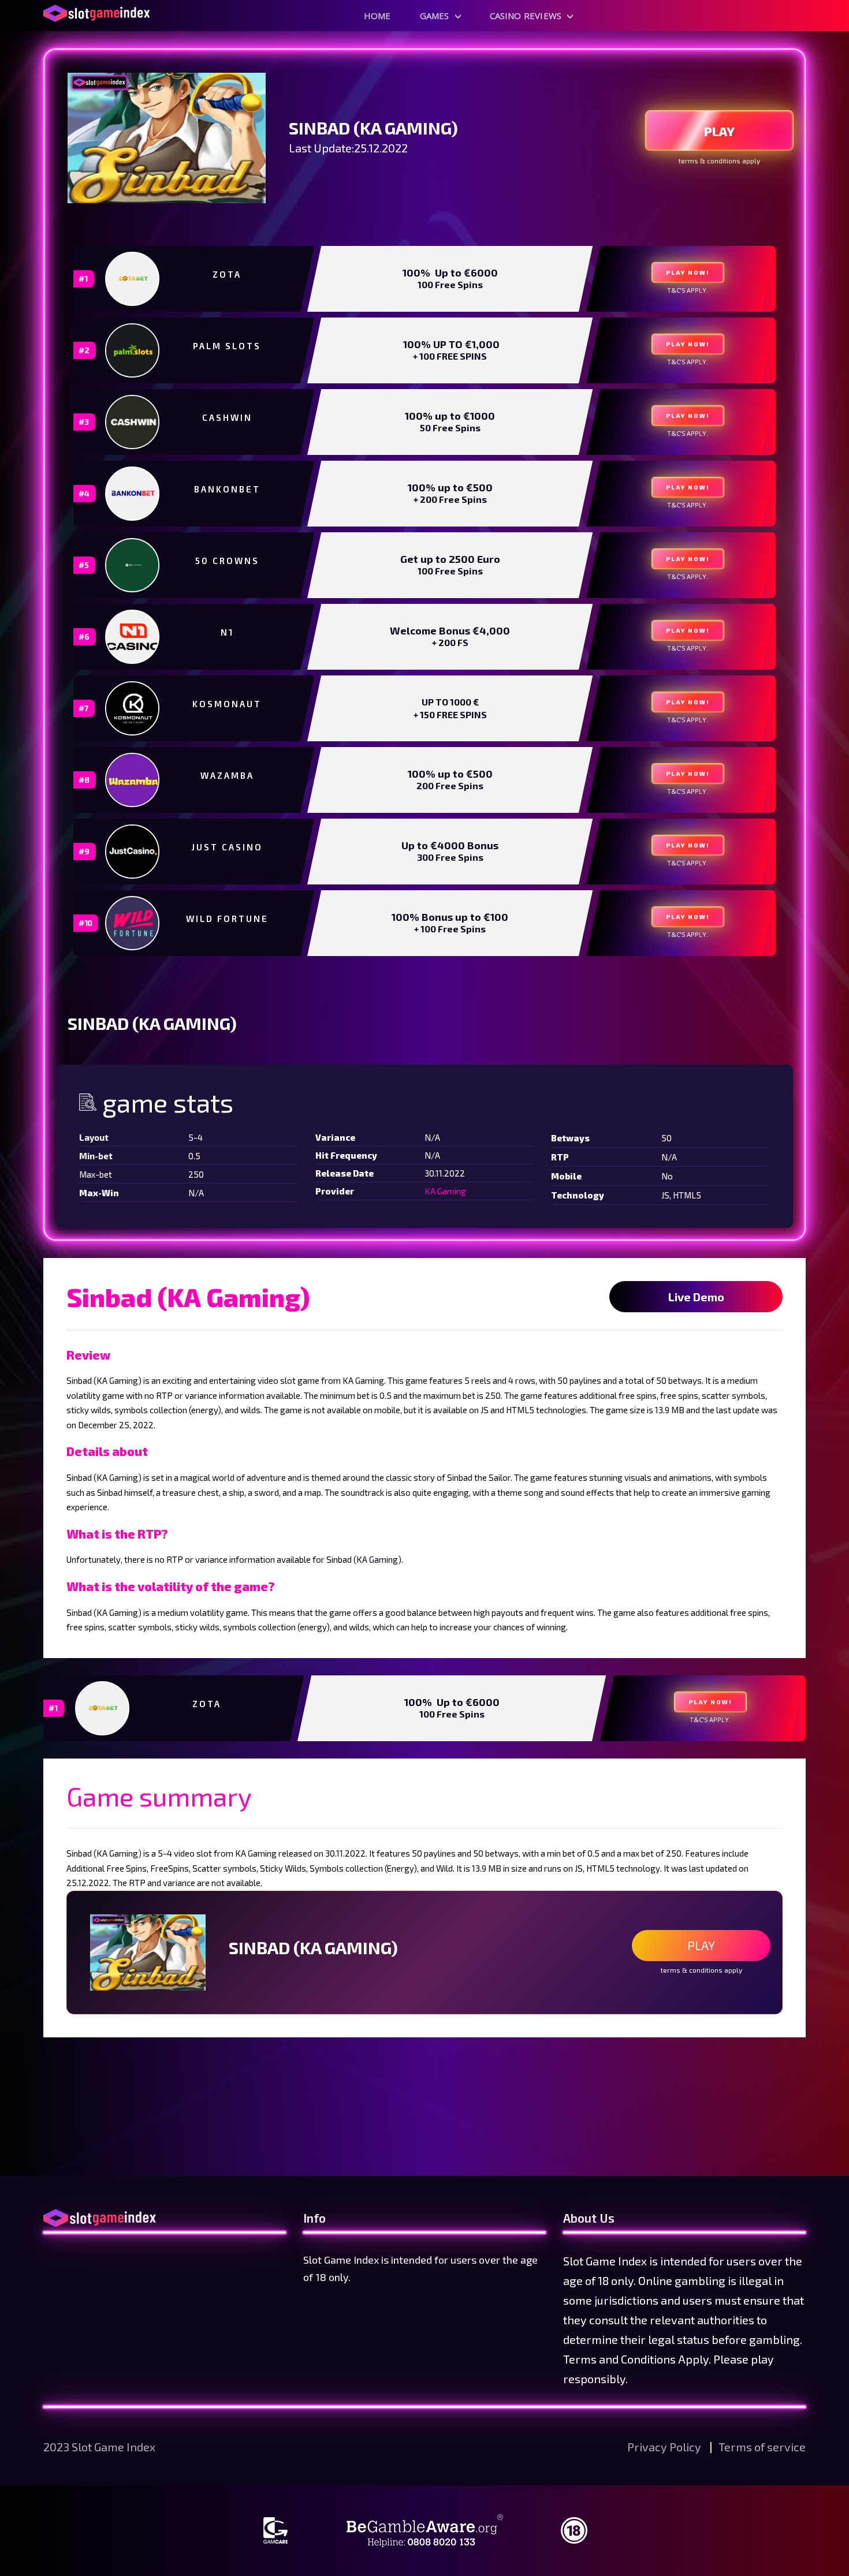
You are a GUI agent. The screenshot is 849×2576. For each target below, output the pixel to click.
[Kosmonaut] (133, 708)
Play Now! (688, 272)
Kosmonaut (227, 704)
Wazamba (227, 775)
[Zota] (133, 279)
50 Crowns (227, 561)
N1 (227, 632)
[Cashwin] (133, 422)
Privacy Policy (665, 2447)
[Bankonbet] (133, 494)
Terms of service (762, 2447)
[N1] (133, 637)
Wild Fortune (227, 919)
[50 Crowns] (133, 565)
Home (377, 16)
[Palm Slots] (133, 350)
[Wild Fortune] (133, 923)
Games (435, 16)
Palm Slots (227, 346)
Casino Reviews (526, 16)
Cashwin (227, 417)
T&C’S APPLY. (688, 290)
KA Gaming (445, 1191)
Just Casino (227, 847)
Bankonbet (227, 489)
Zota (227, 274)
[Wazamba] (133, 780)
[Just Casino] (133, 852)
